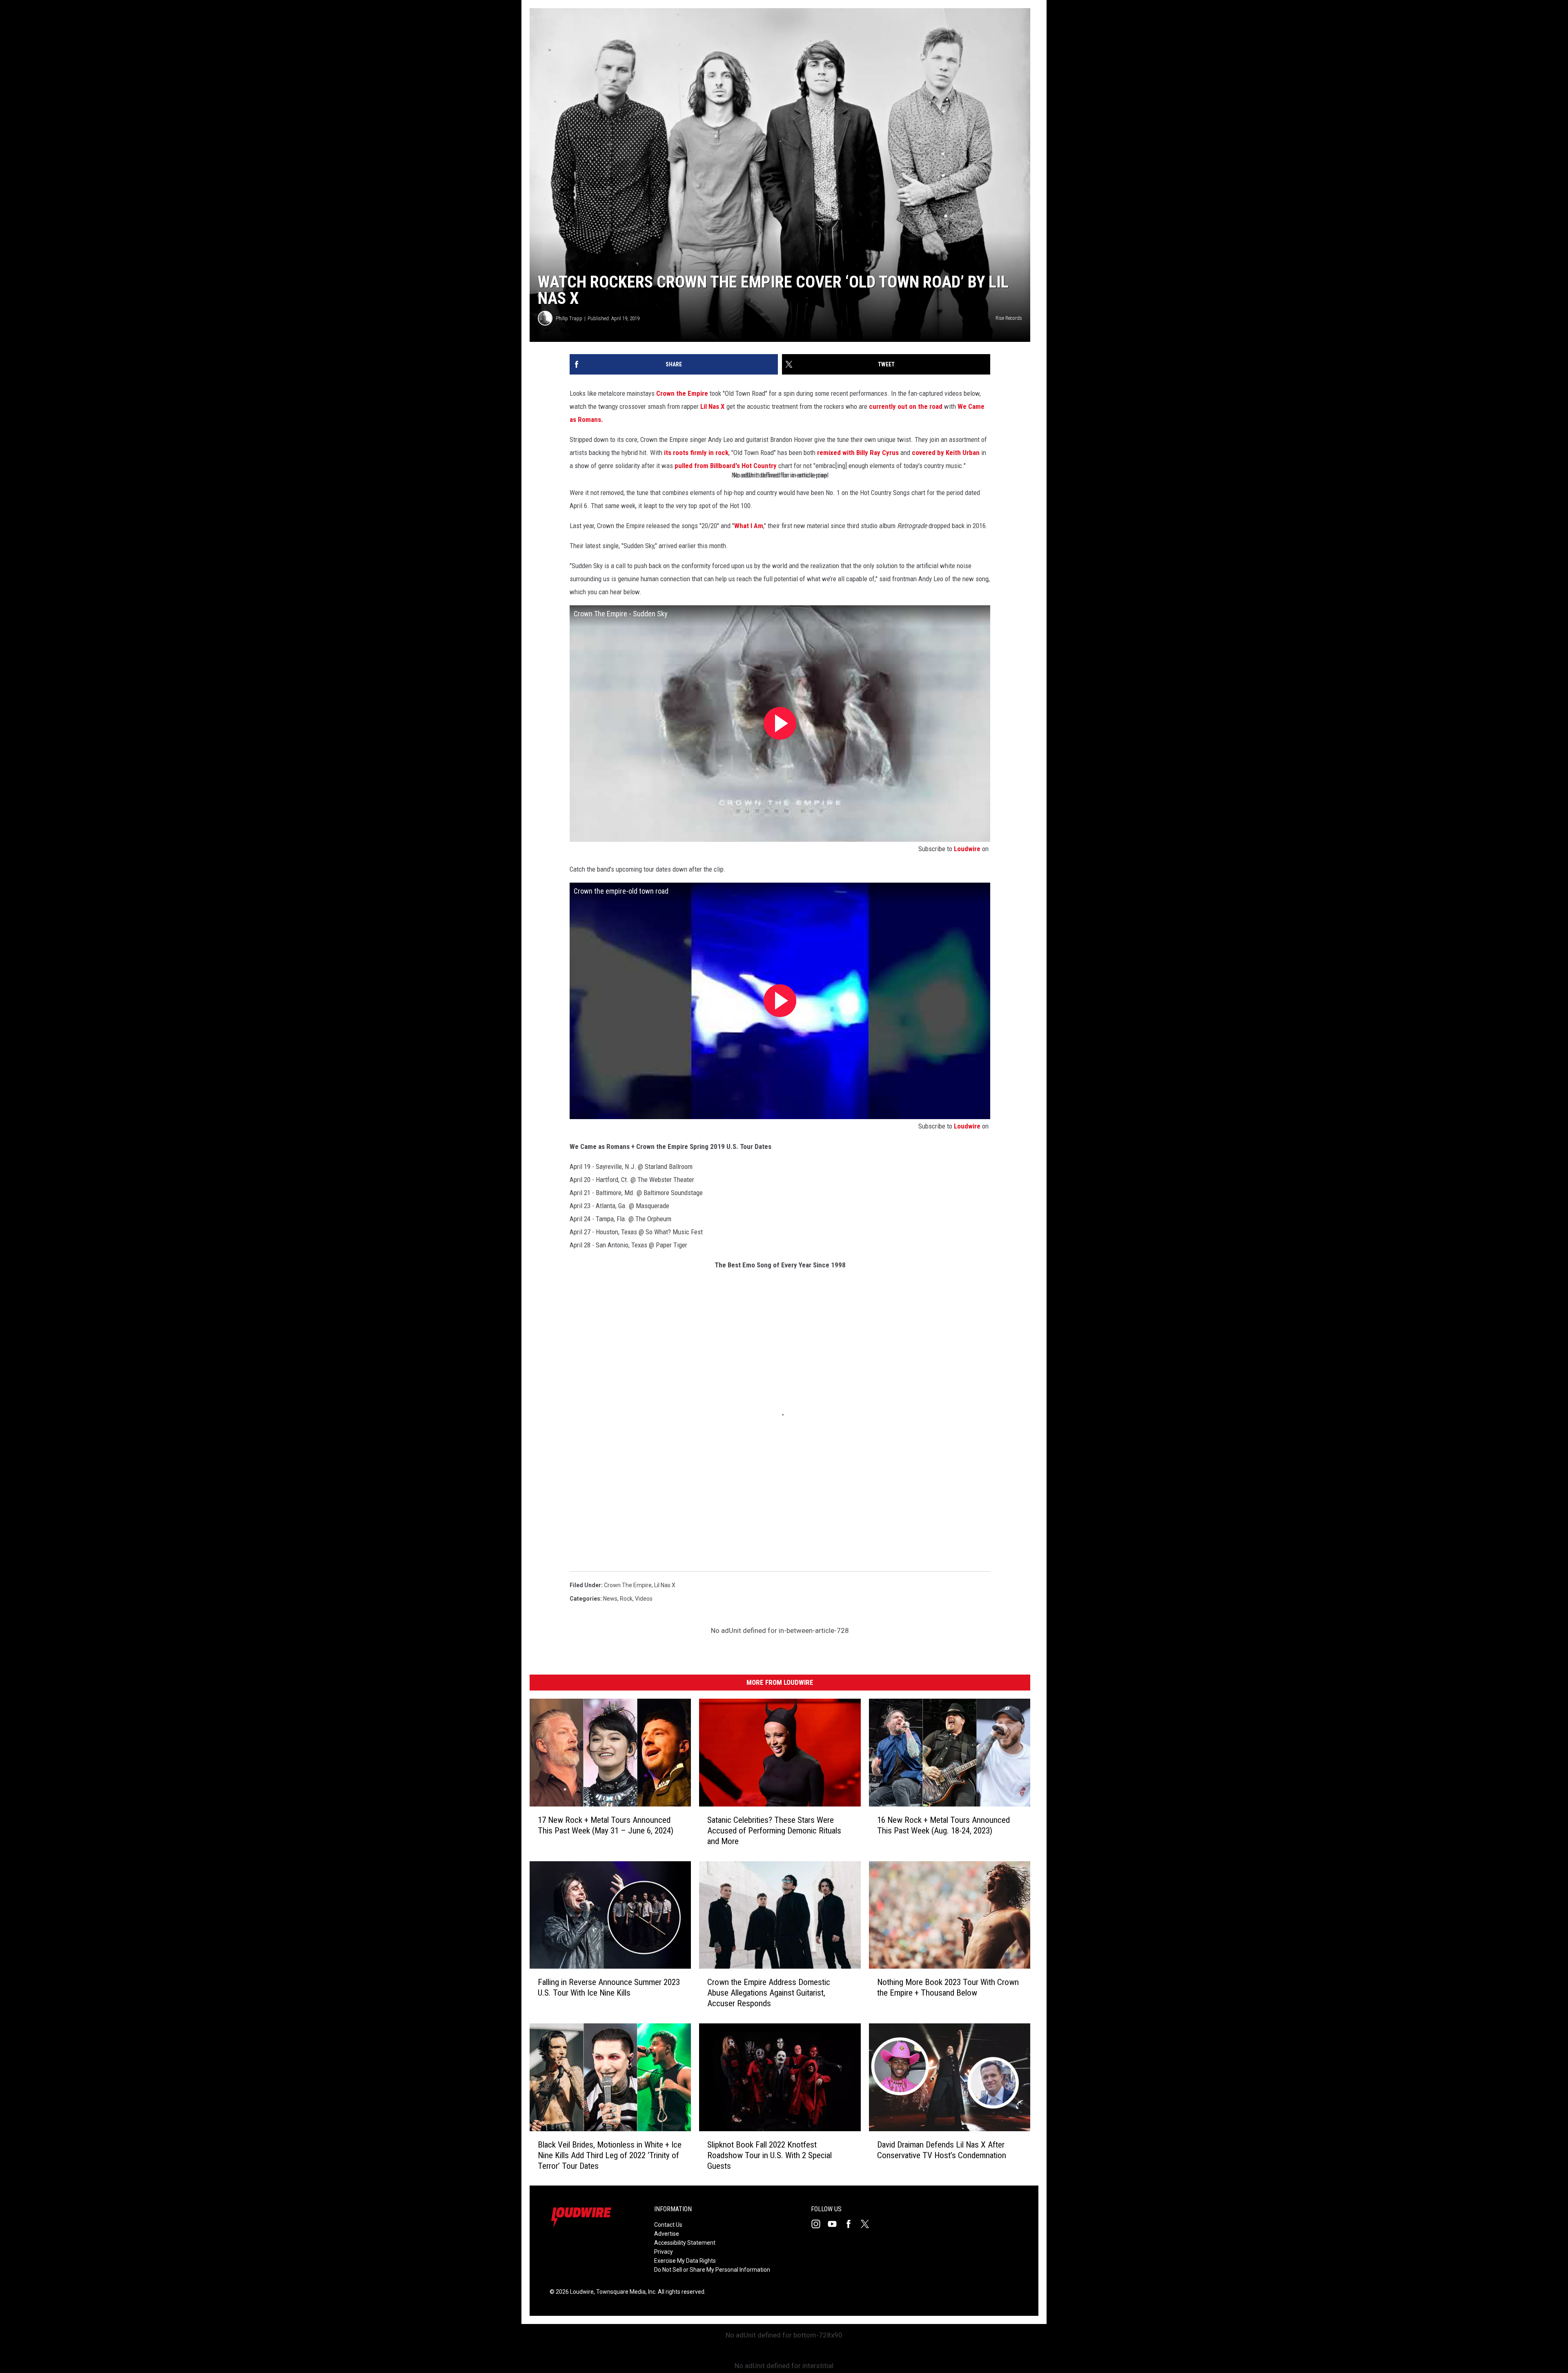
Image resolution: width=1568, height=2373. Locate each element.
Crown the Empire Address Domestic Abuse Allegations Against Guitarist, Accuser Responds (769, 1993)
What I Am (749, 526)
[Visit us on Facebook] (852, 2224)
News (610, 1599)
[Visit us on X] (868, 2224)
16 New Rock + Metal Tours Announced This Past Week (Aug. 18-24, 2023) (943, 1825)
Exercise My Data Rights (685, 2261)
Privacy (664, 2252)
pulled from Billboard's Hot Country (725, 466)
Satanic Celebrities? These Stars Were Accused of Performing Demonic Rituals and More (774, 1830)
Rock (626, 1599)
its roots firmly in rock (696, 453)
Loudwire (967, 849)
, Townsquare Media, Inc (625, 2292)
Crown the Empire (682, 393)
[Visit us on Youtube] (835, 2224)
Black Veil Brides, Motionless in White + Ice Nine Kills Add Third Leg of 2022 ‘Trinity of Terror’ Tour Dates (610, 2155)
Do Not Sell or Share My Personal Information (712, 2270)
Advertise (667, 2234)
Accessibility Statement (685, 2243)
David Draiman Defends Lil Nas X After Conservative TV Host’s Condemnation (942, 2150)
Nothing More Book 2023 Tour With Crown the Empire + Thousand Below (948, 1987)
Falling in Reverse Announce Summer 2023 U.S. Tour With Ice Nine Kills (609, 1987)
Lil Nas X (713, 406)
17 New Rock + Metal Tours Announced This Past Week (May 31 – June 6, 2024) (606, 1825)
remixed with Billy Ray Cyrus (858, 453)
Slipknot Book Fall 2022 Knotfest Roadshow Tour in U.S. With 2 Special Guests (770, 2155)
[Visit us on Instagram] (819, 2224)
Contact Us (668, 2225)
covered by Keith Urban (946, 453)
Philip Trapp (569, 318)
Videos (644, 1599)
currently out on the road (906, 406)
